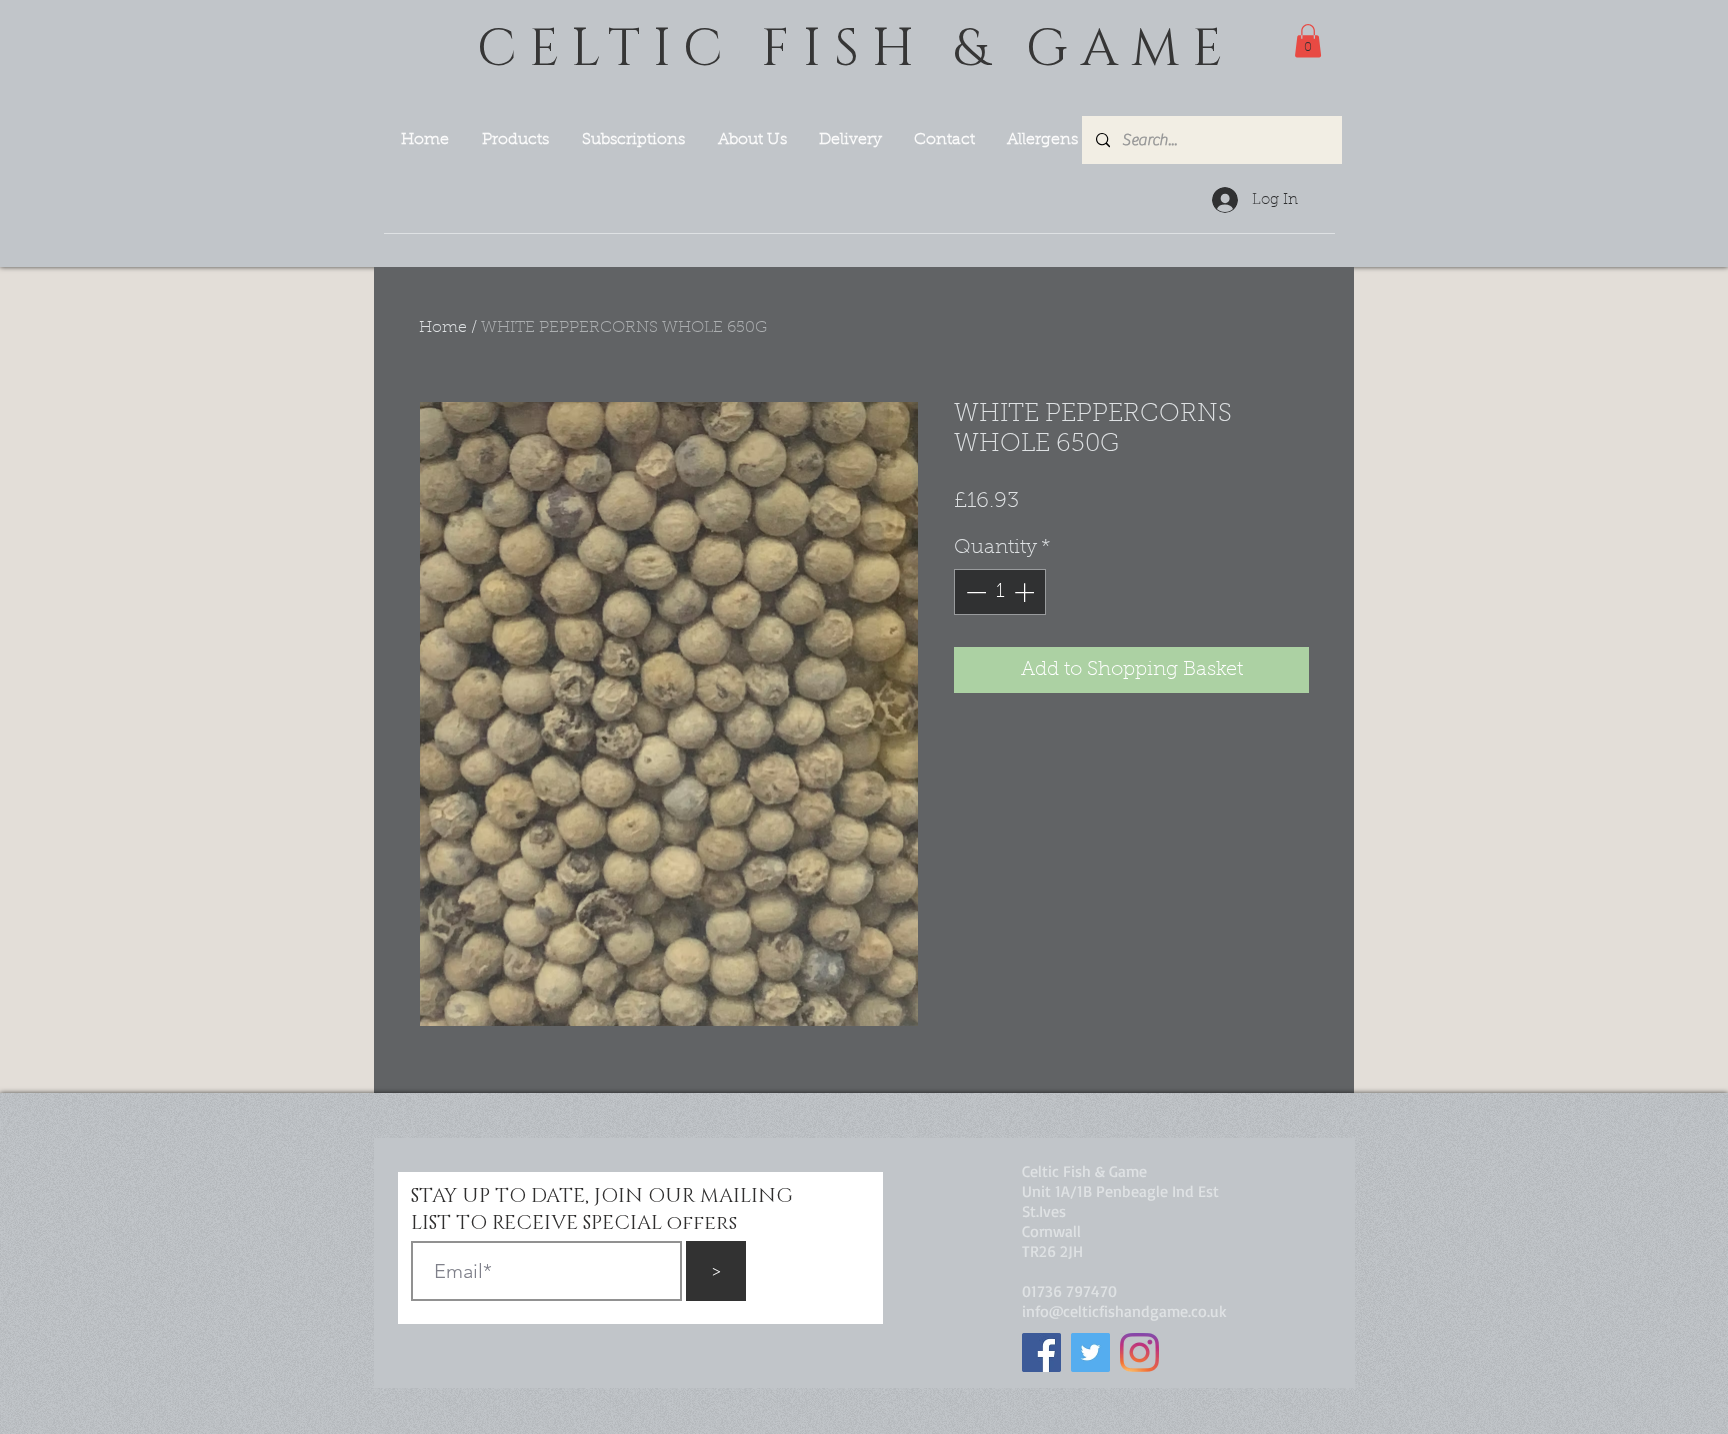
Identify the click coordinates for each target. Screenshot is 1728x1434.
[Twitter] (1090, 1352)
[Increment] (1026, 592)
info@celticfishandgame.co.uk (1124, 1311)
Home (443, 328)
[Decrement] (974, 592)
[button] (1308, 40)
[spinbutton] (1000, 592)
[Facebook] (1041, 1352)
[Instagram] (1139, 1352)
